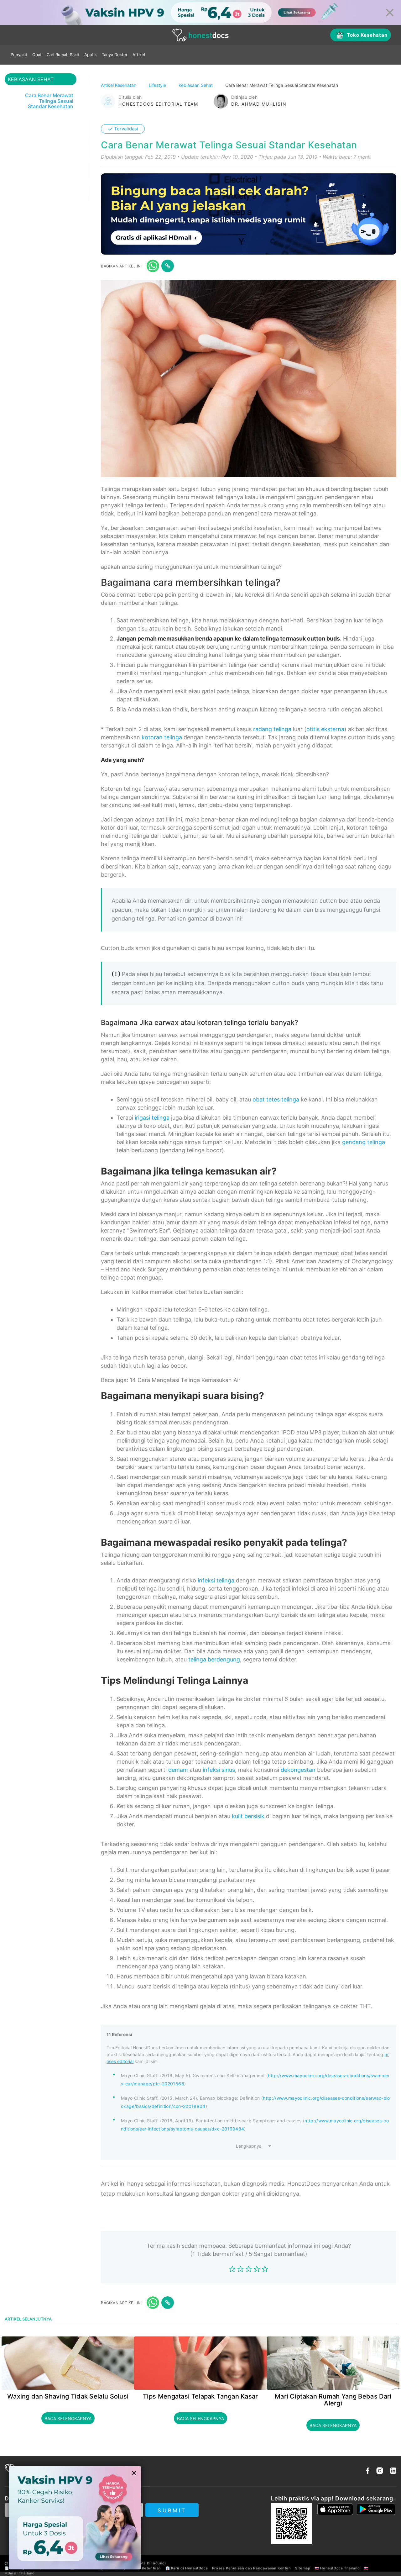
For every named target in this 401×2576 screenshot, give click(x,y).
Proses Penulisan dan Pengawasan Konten (252, 2568)
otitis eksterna (325, 729)
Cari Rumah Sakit (63, 55)
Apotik (91, 55)
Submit (172, 2510)
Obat (37, 55)
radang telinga (272, 729)
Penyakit (19, 55)
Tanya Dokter (115, 55)
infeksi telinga (216, 1580)
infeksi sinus (219, 1770)
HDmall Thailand (20, 2573)
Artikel (139, 55)
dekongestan (298, 1770)
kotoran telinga (162, 737)
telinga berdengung (214, 1659)
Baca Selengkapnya (68, 2418)
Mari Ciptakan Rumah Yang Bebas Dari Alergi (333, 2400)
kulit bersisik (248, 1816)
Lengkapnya (249, 2146)
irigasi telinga (152, 1118)
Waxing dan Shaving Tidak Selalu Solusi (68, 2396)
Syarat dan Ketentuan (141, 2568)
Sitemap (303, 2568)
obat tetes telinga (276, 1099)
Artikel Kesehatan (119, 85)
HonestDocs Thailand (340, 2568)
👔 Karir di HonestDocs (187, 2568)
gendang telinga (364, 1142)
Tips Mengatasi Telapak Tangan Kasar (200, 2396)
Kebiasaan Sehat (196, 85)
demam (178, 1770)
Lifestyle (158, 85)
